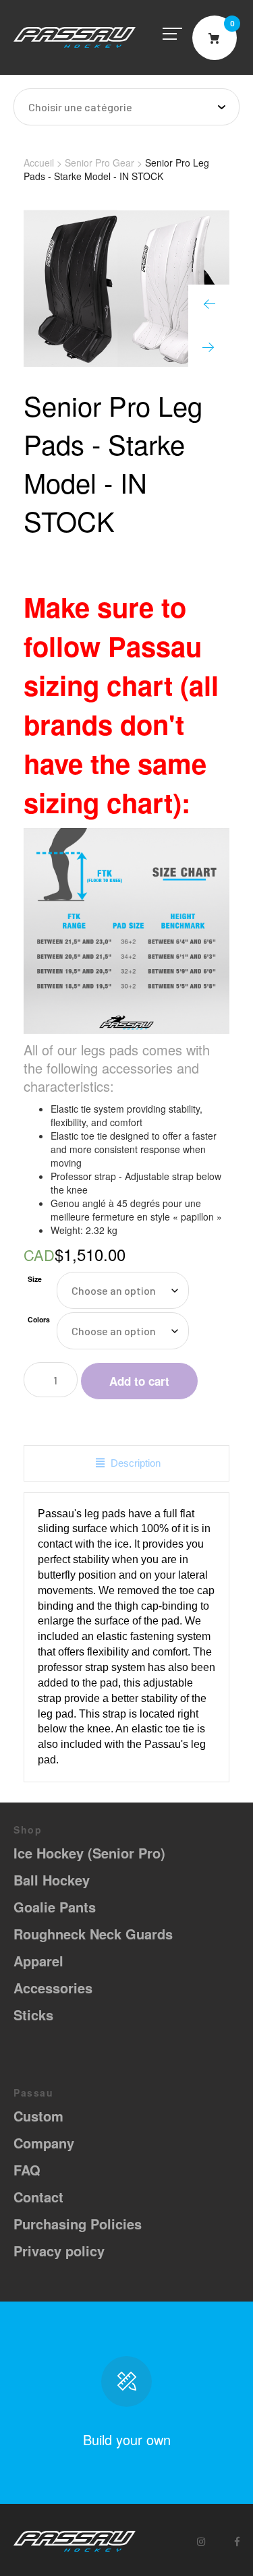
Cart (215, 38)
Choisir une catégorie (80, 107)
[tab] (126, 1463)
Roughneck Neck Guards (93, 1934)
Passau (75, 37)
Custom (38, 2116)
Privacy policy (59, 2251)
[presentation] (126, 1463)
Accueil (39, 163)
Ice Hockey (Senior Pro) (89, 1853)
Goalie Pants (55, 1907)
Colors (39, 1319)
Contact (38, 2197)
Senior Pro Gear (100, 163)
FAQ (27, 2170)
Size (35, 1279)
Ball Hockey (52, 1880)
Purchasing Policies (78, 2224)
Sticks (33, 2015)
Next (209, 346)
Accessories (53, 1988)
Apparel (38, 1961)
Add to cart (139, 1381)
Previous (209, 305)
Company (44, 2143)
